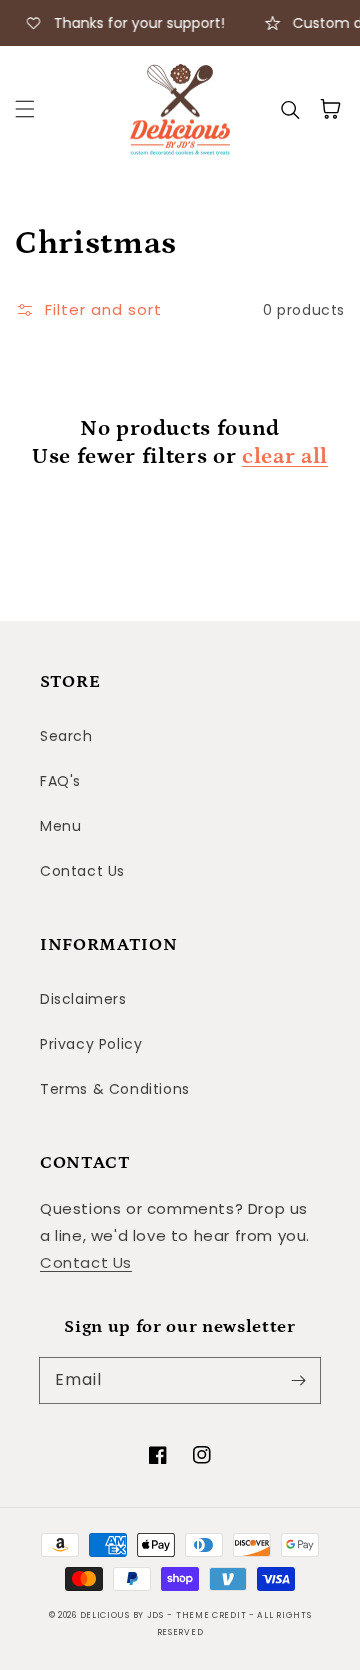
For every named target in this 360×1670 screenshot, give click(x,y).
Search (66, 736)
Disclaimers (83, 999)
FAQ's (60, 781)
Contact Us (82, 871)
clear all (285, 456)
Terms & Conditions (115, 1089)
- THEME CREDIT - (212, 1615)
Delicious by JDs (122, 1615)
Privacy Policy (91, 1044)
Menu (60, 826)
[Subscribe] (298, 1380)
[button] (25, 109)
